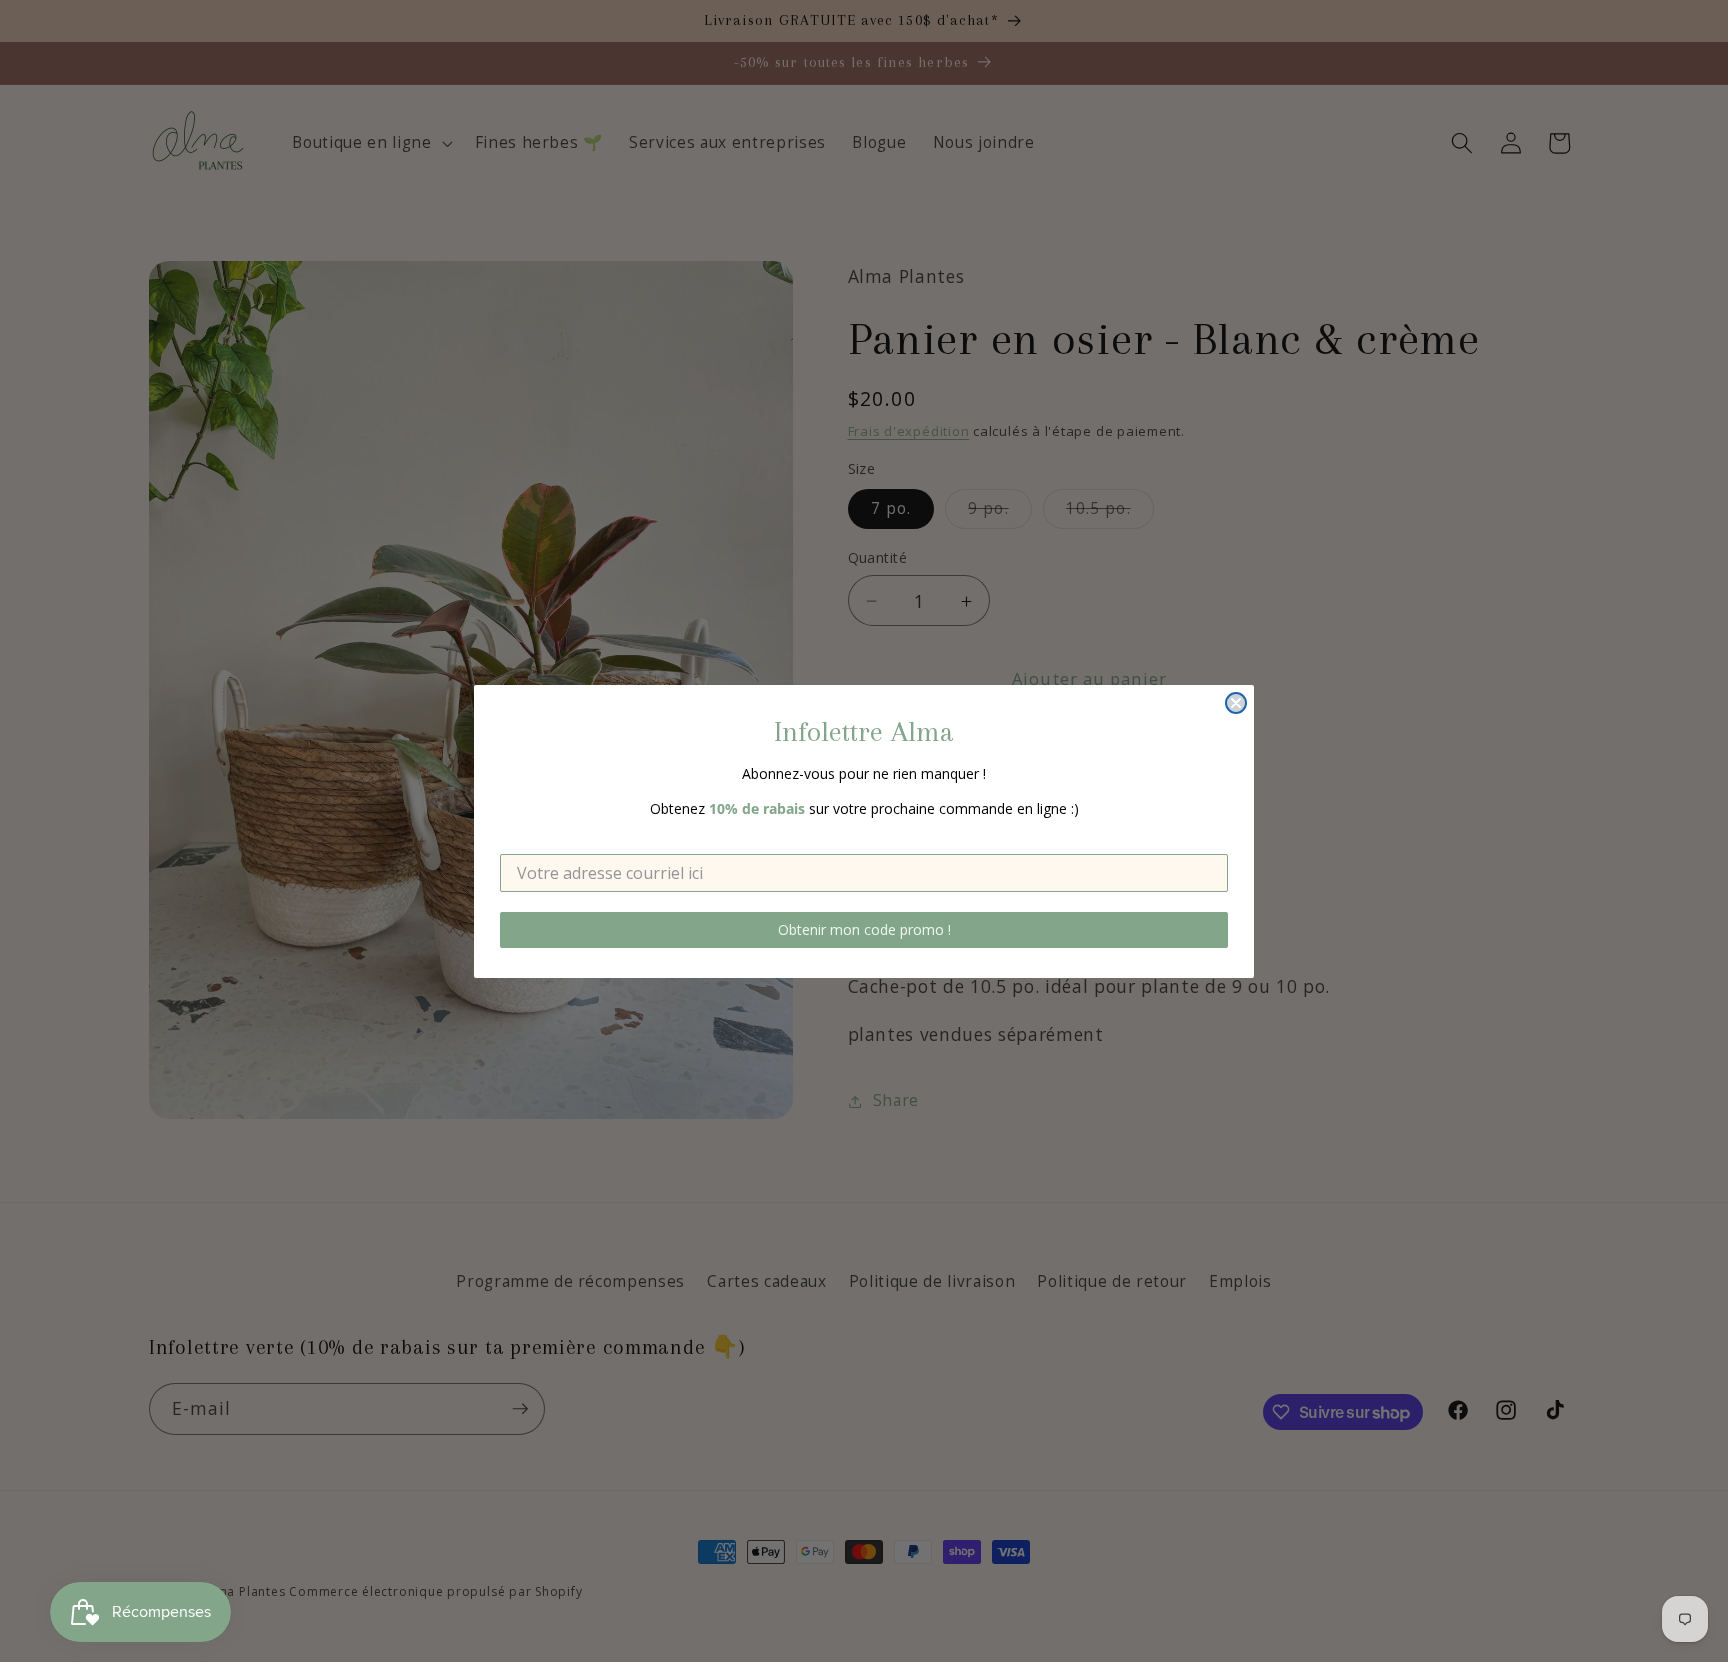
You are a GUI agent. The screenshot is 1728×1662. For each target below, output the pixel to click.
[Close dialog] (1236, 703)
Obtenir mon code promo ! (864, 929)
